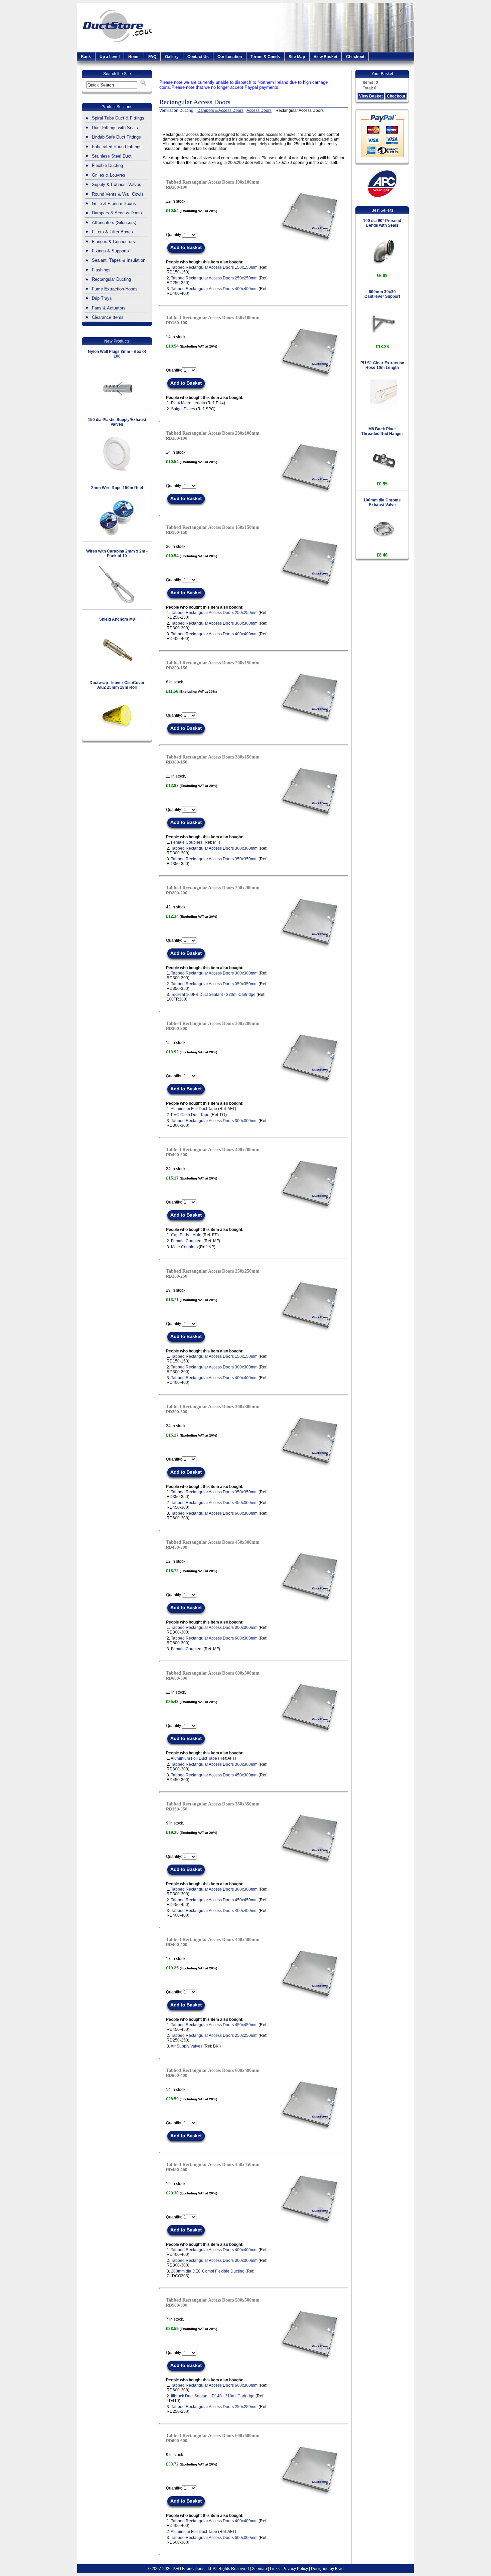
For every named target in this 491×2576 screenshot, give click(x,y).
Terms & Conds (265, 57)
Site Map (297, 57)
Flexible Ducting (107, 165)
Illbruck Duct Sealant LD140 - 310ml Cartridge (213, 2396)
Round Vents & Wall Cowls (118, 194)
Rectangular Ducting (111, 279)
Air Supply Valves (187, 2046)
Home (134, 57)
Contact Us (198, 57)
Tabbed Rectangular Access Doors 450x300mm (214, 1503)
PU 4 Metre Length (188, 403)
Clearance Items (108, 317)
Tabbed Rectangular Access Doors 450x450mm (214, 1900)
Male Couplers (184, 1247)
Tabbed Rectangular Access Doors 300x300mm (214, 623)
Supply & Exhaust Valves (117, 184)
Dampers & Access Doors (117, 213)
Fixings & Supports (110, 251)
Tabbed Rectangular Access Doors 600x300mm (214, 1513)
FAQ (152, 57)
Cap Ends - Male (186, 1235)
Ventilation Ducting (177, 111)
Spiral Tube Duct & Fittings (118, 118)
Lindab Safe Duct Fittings (116, 137)
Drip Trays (102, 298)
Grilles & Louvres (109, 175)
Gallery (172, 57)
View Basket (325, 57)
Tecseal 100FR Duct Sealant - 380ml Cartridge (213, 995)
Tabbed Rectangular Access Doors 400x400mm (214, 289)
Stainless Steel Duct (112, 156)
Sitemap (259, 2569)
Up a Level (110, 57)
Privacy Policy (295, 2569)
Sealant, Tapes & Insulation (119, 260)
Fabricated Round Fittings (117, 147)
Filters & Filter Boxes (112, 232)
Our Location (230, 57)
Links (275, 2569)
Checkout (355, 57)
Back (86, 57)
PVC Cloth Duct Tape (190, 1115)
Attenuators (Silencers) (114, 223)
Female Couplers (187, 842)
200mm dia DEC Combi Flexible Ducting (208, 2271)
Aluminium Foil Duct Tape (194, 1109)
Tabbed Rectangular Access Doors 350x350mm (214, 859)
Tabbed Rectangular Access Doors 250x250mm (214, 278)
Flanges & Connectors (113, 242)
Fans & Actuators (109, 308)
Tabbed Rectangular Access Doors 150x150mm (214, 267)
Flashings (101, 270)
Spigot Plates (183, 409)
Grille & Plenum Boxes (114, 203)
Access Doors (259, 111)
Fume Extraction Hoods (115, 289)
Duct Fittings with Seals (115, 128)
